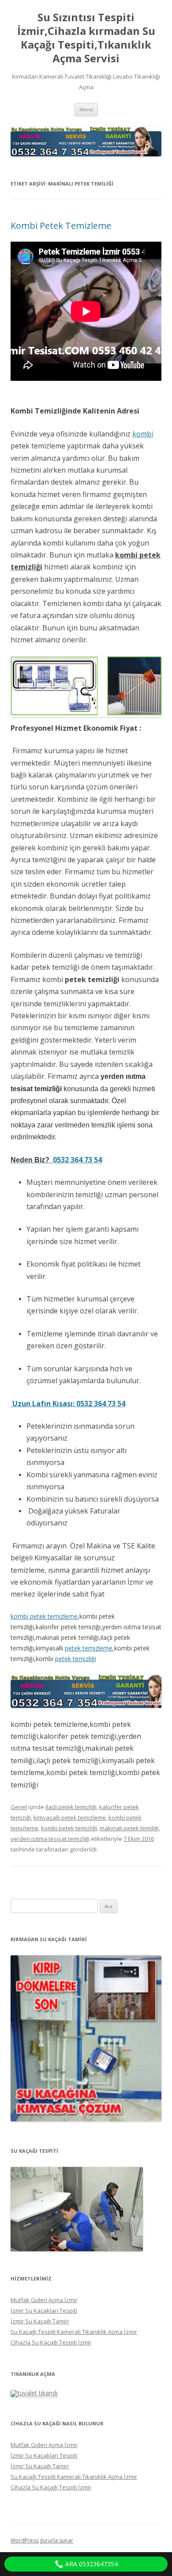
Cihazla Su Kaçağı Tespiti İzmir (51, 2342)
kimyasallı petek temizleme (70, 1817)
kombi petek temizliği (69, 1828)
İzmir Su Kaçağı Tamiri (40, 2321)
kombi (143, 434)
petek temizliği (76, 1659)
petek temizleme (89, 1648)
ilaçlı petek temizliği (71, 1807)
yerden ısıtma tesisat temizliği (50, 1839)
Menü (86, 109)
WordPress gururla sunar (42, 2540)
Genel (19, 1807)
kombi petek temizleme (44, 1616)
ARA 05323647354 (91, 2564)
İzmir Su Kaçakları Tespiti (44, 2310)
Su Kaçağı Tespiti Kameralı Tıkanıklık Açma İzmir (74, 2332)
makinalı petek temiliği (129, 1828)
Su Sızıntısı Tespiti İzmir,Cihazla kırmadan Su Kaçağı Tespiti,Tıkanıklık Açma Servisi (86, 38)
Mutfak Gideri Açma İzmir (44, 2300)
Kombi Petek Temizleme (61, 226)
